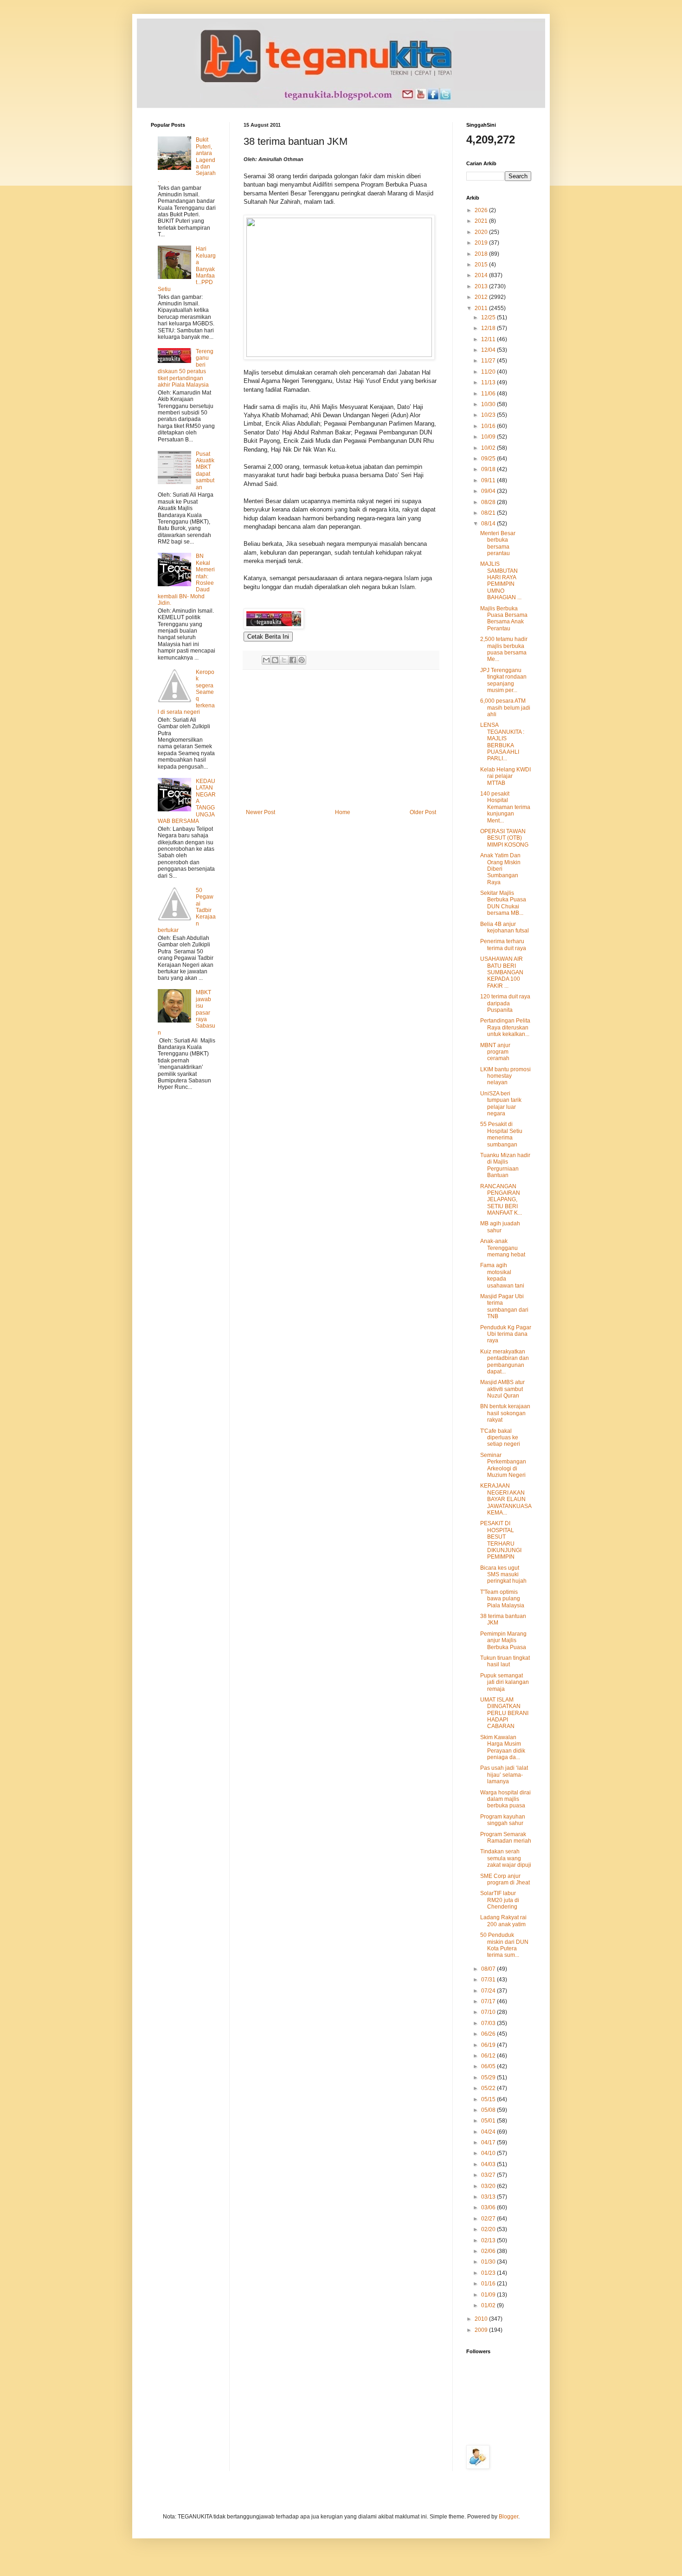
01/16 (489, 2284)
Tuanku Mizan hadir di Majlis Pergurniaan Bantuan (505, 1165)
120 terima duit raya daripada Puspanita (505, 1003)
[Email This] (266, 660)
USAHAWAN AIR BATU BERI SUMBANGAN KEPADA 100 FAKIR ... (502, 972)
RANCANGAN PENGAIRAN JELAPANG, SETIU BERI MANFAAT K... (501, 1200)
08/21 (489, 513)
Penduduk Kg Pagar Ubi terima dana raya (506, 1334)
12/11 (489, 339)
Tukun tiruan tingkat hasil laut (505, 1661)
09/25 (489, 459)
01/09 (489, 2295)
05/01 (489, 2121)
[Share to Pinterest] (302, 660)
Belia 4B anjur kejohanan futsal (505, 927)
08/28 (489, 502)
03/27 (489, 2175)
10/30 (489, 404)
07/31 (489, 1980)
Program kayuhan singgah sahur (503, 1820)
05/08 (489, 2110)
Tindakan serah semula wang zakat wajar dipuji (506, 1858)
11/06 (489, 394)
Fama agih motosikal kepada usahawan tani (502, 1275)
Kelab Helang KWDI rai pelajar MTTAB (505, 776)
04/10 (489, 2153)
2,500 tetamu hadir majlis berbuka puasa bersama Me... (504, 649)
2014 (482, 275)
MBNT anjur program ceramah (495, 1052)
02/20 (489, 2229)
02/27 (489, 2219)
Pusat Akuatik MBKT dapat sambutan (205, 471)
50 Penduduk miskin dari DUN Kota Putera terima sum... (504, 1945)
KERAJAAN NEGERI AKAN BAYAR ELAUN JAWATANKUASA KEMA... (506, 1499)
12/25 (489, 317)
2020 (482, 232)
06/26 (489, 2034)
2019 (482, 243)
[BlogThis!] (275, 660)
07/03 (489, 2023)
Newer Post (261, 812)
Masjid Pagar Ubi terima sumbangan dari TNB (504, 1306)
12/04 (489, 350)
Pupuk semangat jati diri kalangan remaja (505, 1682)
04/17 (489, 2142)
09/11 (489, 480)
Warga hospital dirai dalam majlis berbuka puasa (505, 1799)
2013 (482, 286)
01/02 (489, 2305)
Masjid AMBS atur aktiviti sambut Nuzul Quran (502, 1389)
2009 (482, 2330)
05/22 (489, 2088)
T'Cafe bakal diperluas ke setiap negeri (500, 1438)
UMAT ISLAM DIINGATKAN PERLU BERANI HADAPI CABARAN (504, 1713)
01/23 (489, 2273)
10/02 (489, 448)
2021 (482, 221)
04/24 (489, 2132)
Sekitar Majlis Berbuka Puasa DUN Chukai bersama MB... (503, 903)
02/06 (489, 2251)
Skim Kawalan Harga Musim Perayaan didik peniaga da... (503, 1747)
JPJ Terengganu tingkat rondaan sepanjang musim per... (503, 680)
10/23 (489, 415)
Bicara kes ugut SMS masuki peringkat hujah (503, 1575)
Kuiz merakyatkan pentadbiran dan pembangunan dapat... (505, 1362)
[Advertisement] (341, 739)
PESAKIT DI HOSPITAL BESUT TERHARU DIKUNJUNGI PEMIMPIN (501, 1540)
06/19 (489, 2045)
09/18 (489, 469)
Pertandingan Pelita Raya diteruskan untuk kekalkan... (505, 1027)
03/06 (489, 2207)
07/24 (489, 1991)
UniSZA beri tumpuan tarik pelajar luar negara (501, 1104)
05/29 (489, 2078)
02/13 (489, 2240)
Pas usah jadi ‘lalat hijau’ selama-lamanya (504, 1775)
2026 (482, 210)
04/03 (489, 2164)
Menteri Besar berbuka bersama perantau (498, 543)
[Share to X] (284, 660)
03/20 (489, 2186)
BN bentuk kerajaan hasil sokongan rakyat (505, 1413)
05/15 (489, 2099)
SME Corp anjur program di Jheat (505, 1879)
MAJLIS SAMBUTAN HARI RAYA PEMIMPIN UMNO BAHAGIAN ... (501, 581)
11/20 (489, 372)
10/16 (489, 426)
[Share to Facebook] (293, 660)
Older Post (423, 812)
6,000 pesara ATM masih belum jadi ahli (505, 708)
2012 (482, 297)
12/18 (489, 328)
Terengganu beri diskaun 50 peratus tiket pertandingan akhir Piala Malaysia (186, 368)
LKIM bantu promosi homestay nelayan (505, 1076)
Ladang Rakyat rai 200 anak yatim (503, 1921)
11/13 (489, 382)
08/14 (489, 524)
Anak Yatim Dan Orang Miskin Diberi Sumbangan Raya (500, 869)
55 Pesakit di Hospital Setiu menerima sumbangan (501, 1134)
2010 (482, 2319)
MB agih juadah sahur (500, 1227)
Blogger (508, 2517)
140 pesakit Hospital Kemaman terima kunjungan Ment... (505, 807)
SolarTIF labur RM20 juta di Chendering (500, 1900)
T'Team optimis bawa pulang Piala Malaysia (502, 1599)
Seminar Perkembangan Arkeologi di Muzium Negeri (503, 1465)
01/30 (489, 2262)
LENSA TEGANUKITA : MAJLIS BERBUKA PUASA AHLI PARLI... (502, 742)
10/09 (489, 437)
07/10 (489, 2012)
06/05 (489, 2066)
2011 (482, 308)
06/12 (489, 2056)
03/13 (489, 2197)
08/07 (489, 1969)
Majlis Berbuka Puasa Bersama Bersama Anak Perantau (504, 618)
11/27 (489, 361)
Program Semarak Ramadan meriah (506, 1838)
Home (343, 812)
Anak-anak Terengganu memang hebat (503, 1248)
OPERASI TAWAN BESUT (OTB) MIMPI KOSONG (504, 838)
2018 (482, 254)
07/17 (489, 2001)
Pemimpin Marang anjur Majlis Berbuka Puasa (503, 1641)
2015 (482, 265)
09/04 (489, 491)
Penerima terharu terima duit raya (503, 945)
